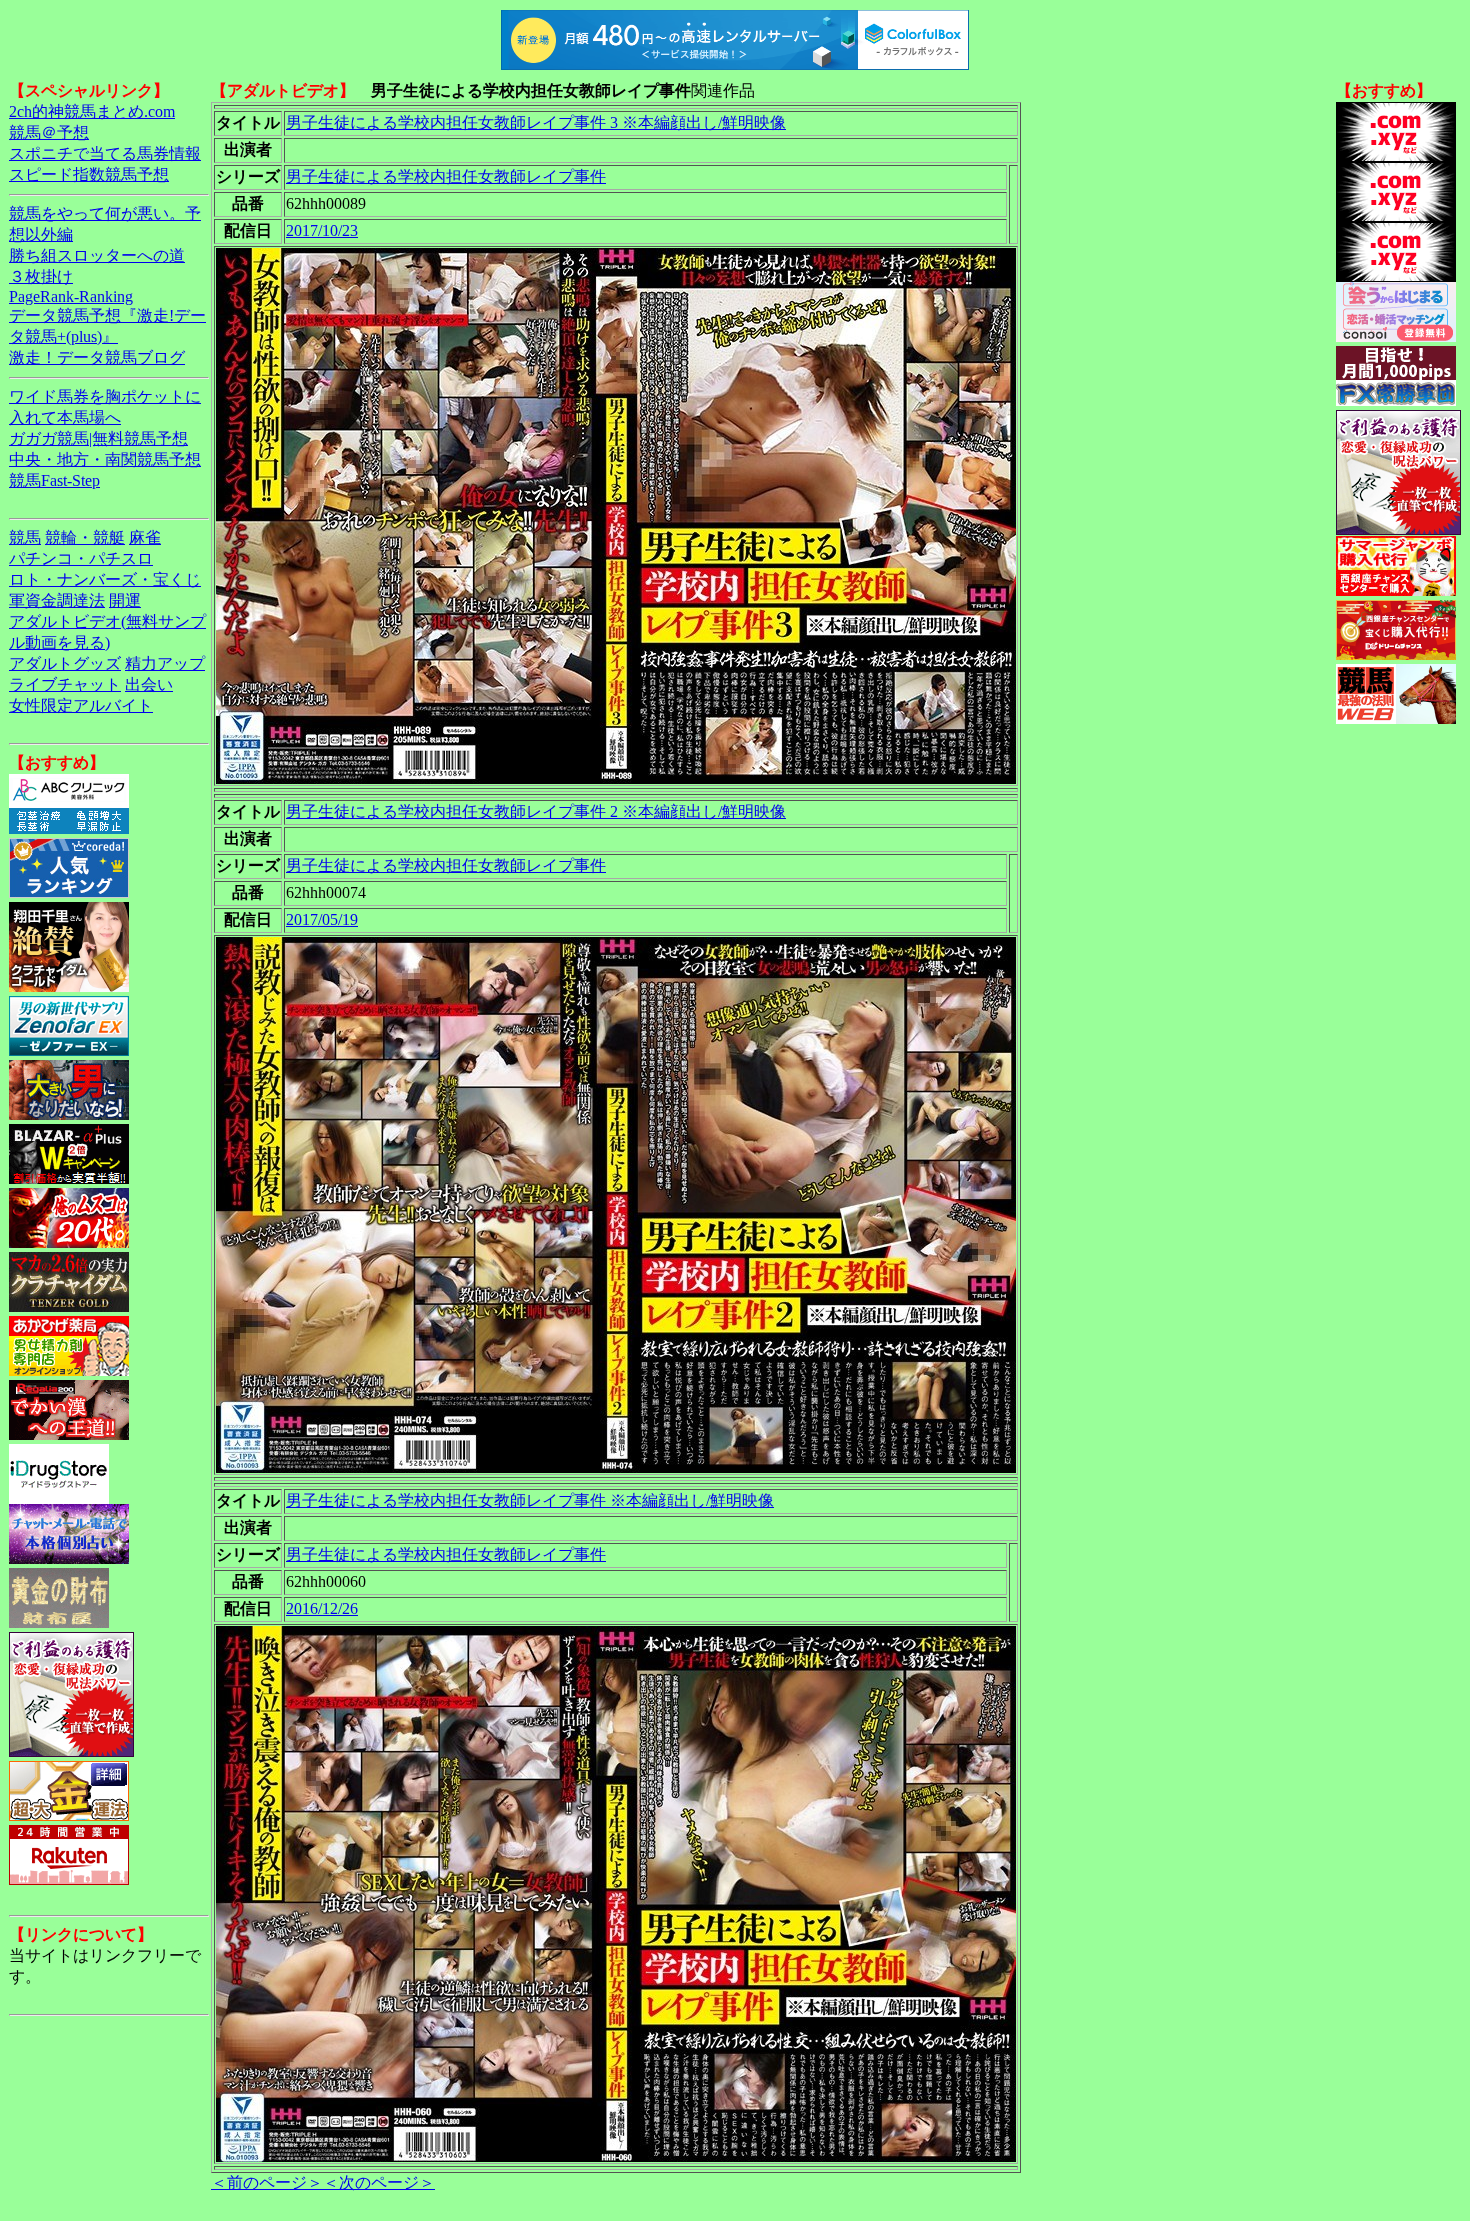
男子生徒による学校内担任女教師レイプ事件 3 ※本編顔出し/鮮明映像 (536, 122)
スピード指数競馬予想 (89, 174)
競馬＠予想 (49, 132)
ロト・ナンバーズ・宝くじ (105, 579)
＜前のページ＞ (267, 2182)
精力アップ (165, 663)
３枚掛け (41, 276)
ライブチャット (65, 684)
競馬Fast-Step (54, 480)
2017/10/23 (322, 230)
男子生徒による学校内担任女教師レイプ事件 (446, 176)
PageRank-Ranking (71, 296)
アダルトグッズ (65, 663)
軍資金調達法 (57, 600)
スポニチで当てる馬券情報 (105, 153)
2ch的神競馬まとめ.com (92, 111)
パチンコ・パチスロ (81, 558)
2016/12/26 (322, 1608)
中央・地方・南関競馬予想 (105, 459)
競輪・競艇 (85, 537)
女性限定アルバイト (81, 705)
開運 (125, 600)
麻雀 (145, 537)
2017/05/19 (322, 919)
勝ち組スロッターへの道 (97, 255)
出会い (149, 684)
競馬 (25, 537)
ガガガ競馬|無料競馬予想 (98, 438)
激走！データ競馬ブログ (97, 357)
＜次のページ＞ (379, 2182)
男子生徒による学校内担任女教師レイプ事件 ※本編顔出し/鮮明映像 (530, 1500)
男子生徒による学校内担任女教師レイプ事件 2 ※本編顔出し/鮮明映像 (536, 811)
